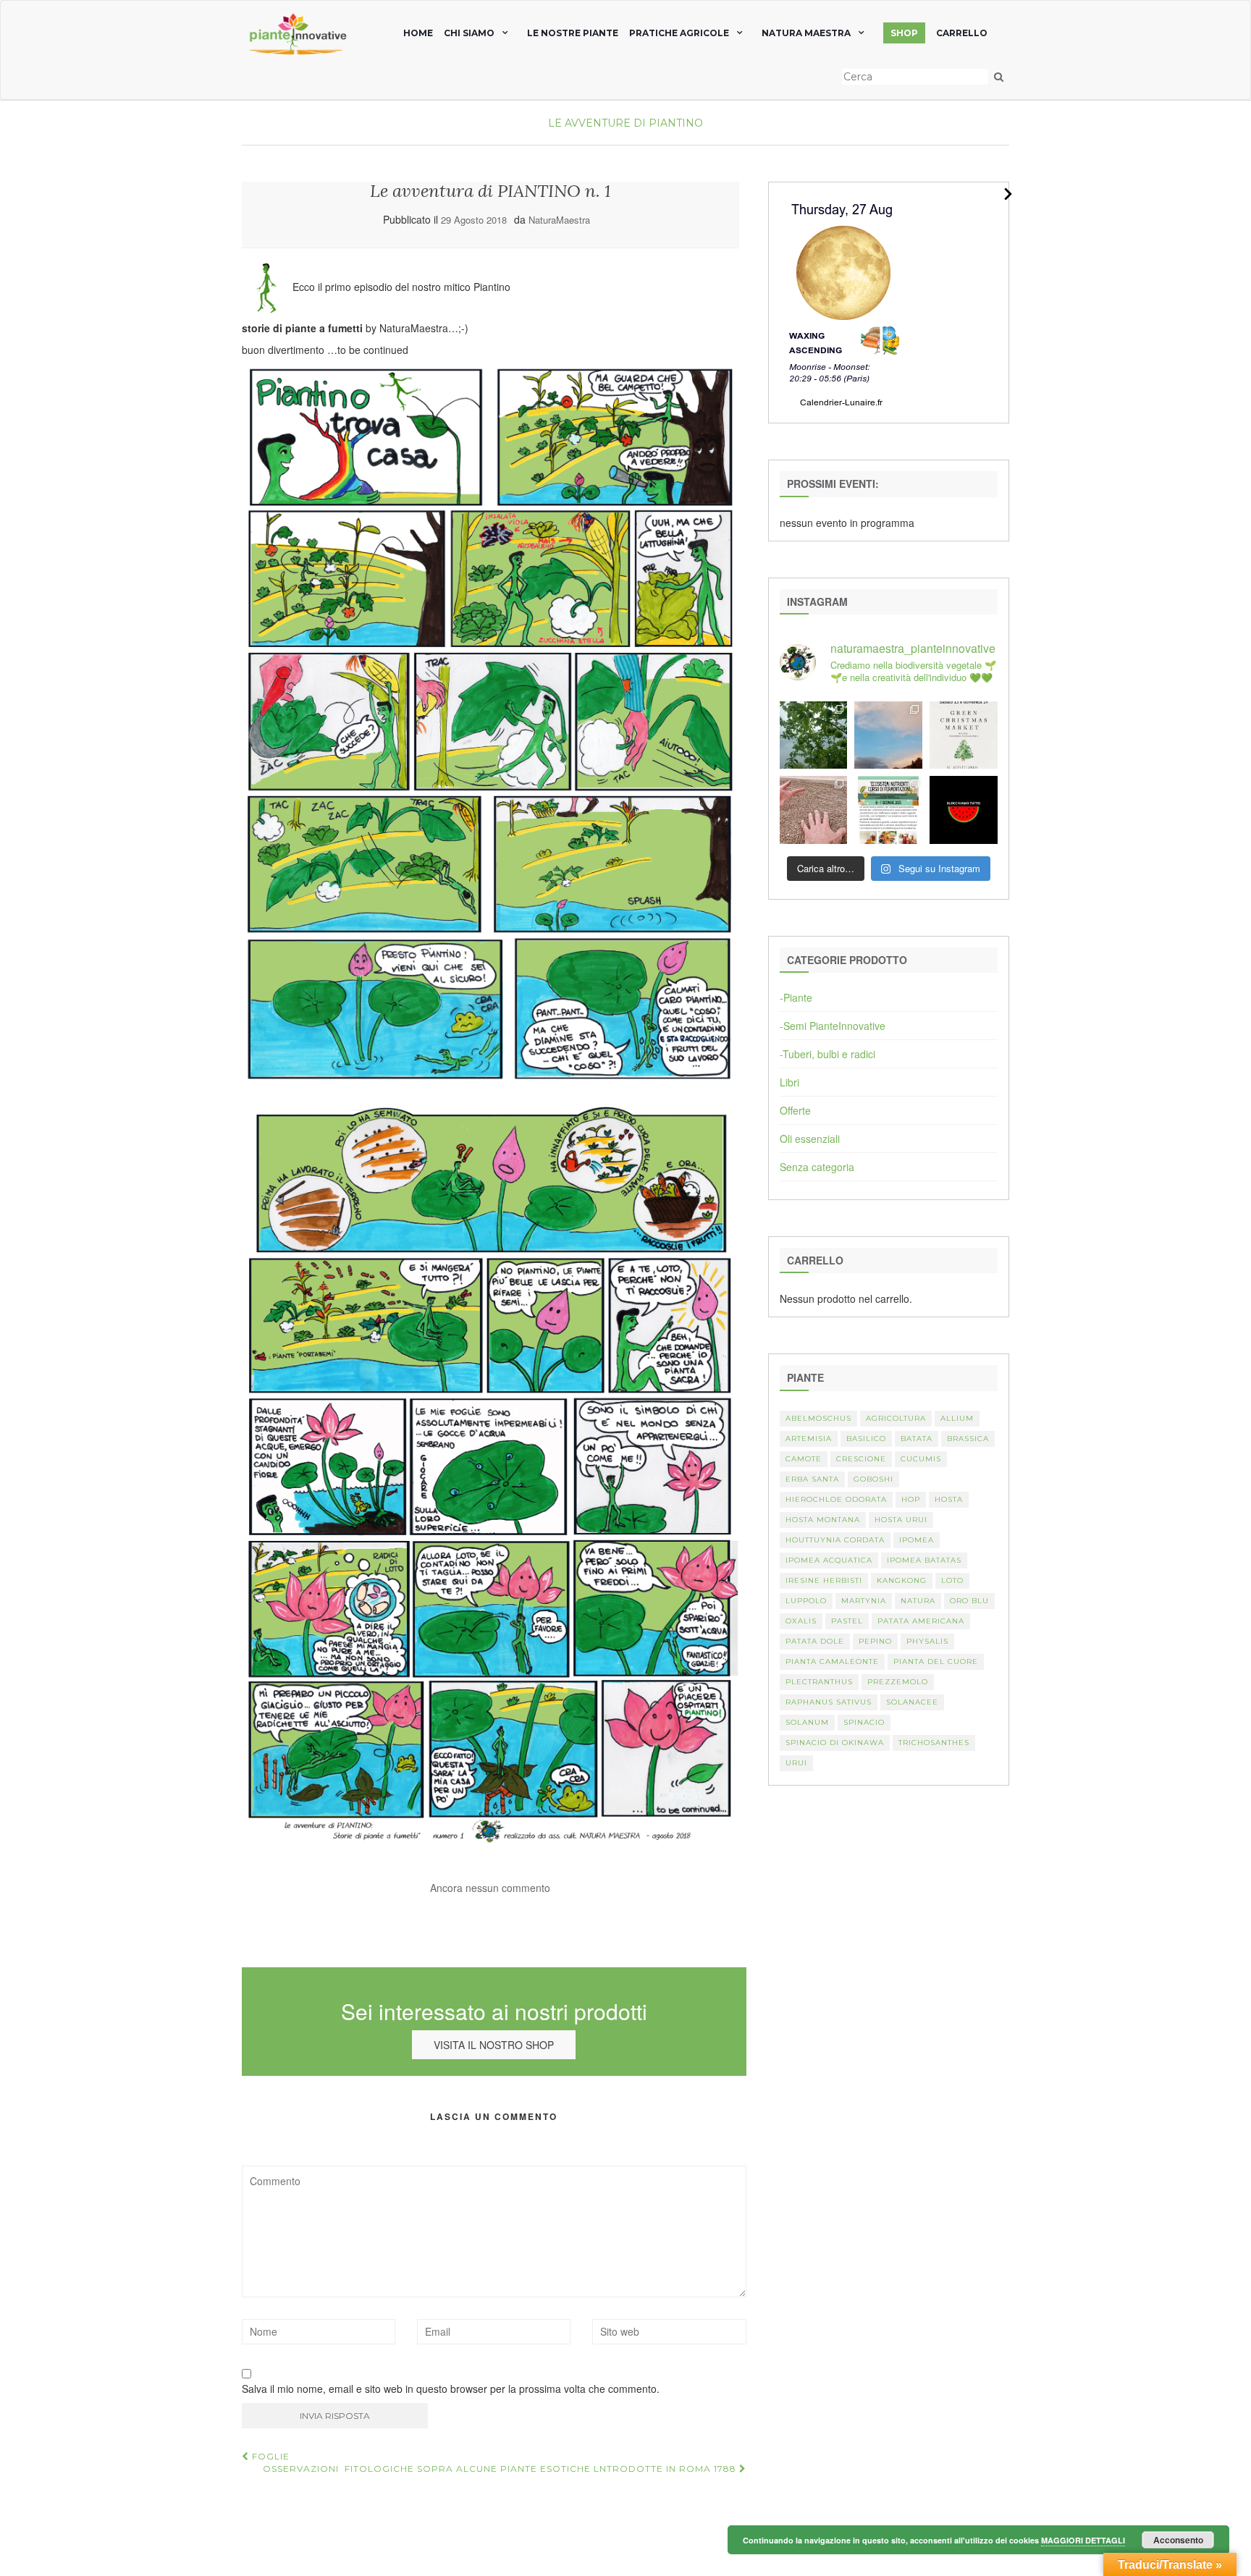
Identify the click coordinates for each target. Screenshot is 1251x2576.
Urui (796, 1763)
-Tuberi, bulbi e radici (827, 1054)
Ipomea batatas (924, 1560)
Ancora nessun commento (490, 1888)
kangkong (902, 1580)
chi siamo (469, 33)
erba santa (812, 1479)
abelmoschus (818, 1418)
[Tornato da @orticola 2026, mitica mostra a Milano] (888, 735)
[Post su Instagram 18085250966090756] (964, 735)
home (418, 33)
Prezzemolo (898, 1682)
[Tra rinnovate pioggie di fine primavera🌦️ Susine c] (814, 735)
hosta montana (823, 1520)
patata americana (921, 1621)
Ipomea (917, 1540)
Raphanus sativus (829, 1702)
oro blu (969, 1601)
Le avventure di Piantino (625, 123)
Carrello (962, 33)
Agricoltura (896, 1418)
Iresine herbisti (824, 1580)
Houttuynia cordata (835, 1540)
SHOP (904, 33)
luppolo (806, 1601)
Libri (789, 1082)
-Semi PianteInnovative (833, 1026)
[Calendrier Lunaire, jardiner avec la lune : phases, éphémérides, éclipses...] (842, 301)
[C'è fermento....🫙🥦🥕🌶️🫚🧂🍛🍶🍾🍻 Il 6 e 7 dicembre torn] (888, 810)
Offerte (795, 1110)
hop (911, 1499)
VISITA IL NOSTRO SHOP (494, 2045)
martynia (864, 1601)
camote (804, 1459)
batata (917, 1439)
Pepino (875, 1641)
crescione (861, 1459)
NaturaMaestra (559, 220)
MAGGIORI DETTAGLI (1083, 2540)
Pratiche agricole (679, 33)
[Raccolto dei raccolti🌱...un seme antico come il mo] (814, 810)
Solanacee (912, 1702)
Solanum (807, 1722)
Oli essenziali (810, 1139)
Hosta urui (901, 1520)
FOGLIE (269, 2456)
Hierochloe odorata (836, 1499)
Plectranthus (819, 1682)
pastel (847, 1621)
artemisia (809, 1439)
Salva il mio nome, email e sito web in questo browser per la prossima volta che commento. (451, 2389)
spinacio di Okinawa (835, 1743)
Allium (957, 1418)
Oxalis (801, 1621)
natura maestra (806, 33)
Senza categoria (817, 1167)
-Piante (796, 997)
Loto (952, 1580)
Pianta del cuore (936, 1661)
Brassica (968, 1439)
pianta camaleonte (832, 1661)
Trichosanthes (934, 1743)
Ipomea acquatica (829, 1560)
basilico (866, 1439)
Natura (918, 1601)
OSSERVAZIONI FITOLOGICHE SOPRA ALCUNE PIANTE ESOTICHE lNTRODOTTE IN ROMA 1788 (501, 2469)
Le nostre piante (573, 33)
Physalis (927, 1641)
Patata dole (815, 1641)
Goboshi (873, 1479)
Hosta (949, 1499)
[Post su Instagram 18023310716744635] (964, 810)
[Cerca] (999, 77)
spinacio (864, 1722)
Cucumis (921, 1459)
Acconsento (1178, 2540)
